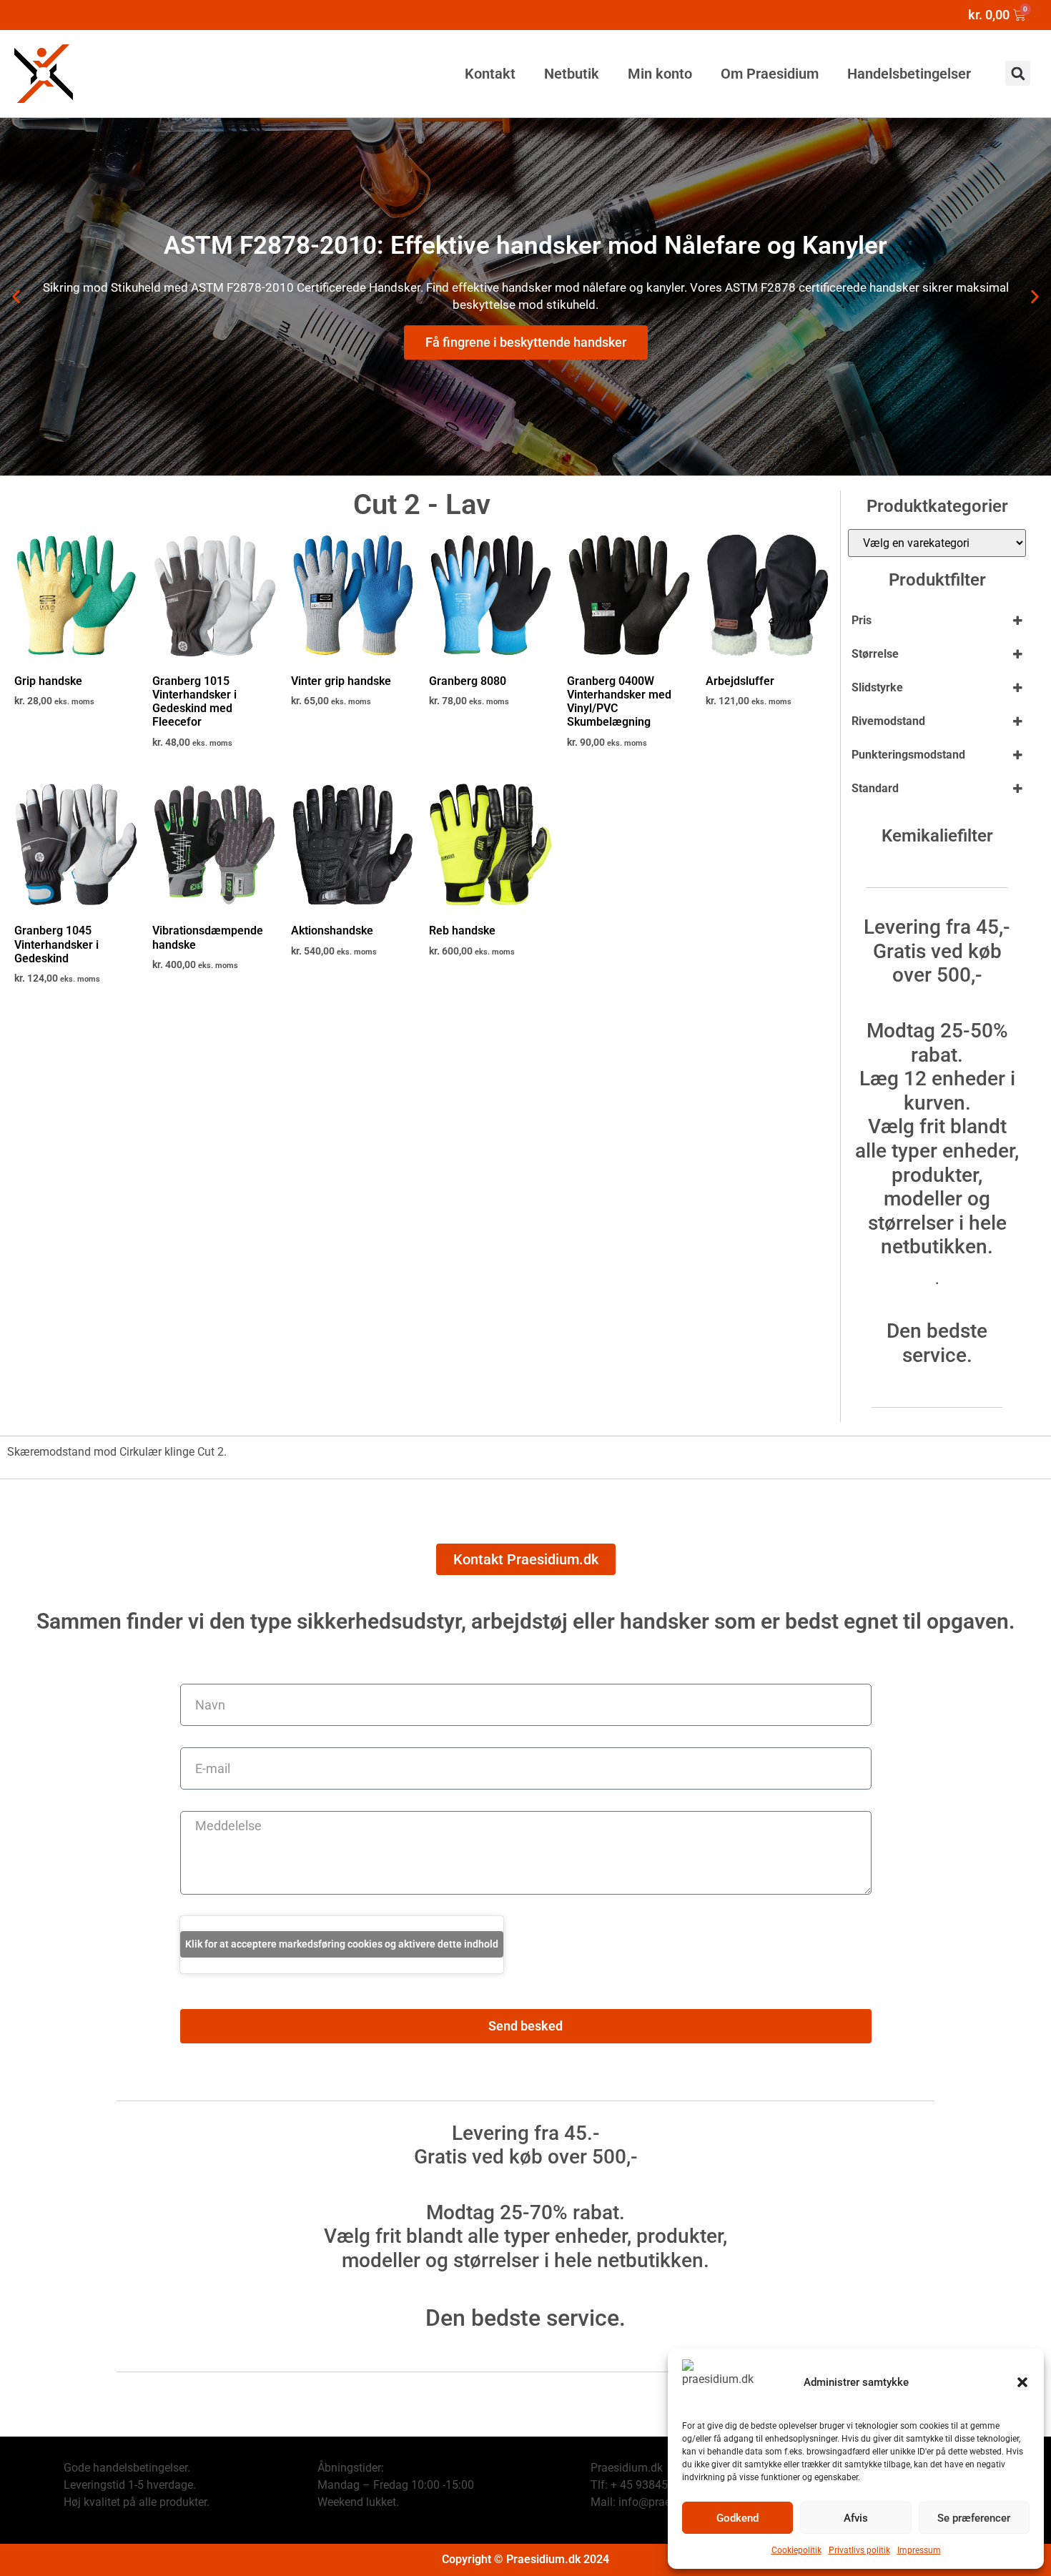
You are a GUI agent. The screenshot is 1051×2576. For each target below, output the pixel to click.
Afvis (856, 2518)
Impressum (919, 2550)
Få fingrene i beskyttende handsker (526, 342)
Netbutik (572, 74)
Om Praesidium (770, 74)
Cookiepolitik (796, 2550)
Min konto (660, 74)
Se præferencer (974, 2518)
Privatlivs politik (859, 2550)
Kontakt (490, 74)
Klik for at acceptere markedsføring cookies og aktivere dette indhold (342, 1944)
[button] (1022, 2382)
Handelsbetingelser (909, 74)
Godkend (737, 2518)
